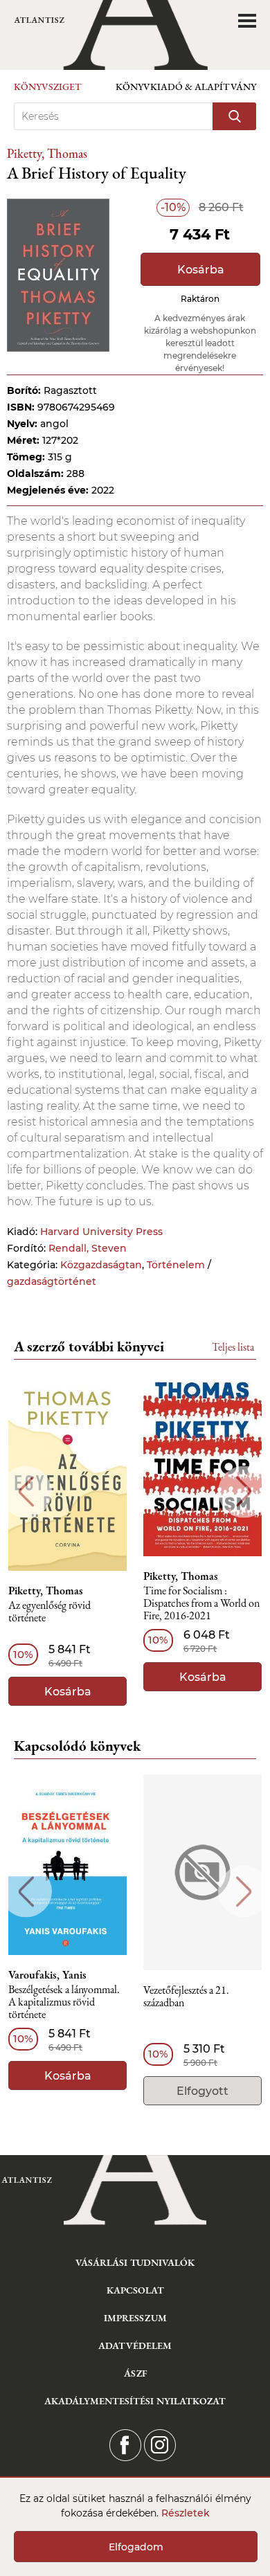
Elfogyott (202, 2091)
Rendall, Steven (88, 1248)
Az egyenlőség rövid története (49, 1612)
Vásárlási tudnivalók (135, 2262)
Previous (26, 1492)
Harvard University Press (101, 1232)
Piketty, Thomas (47, 153)
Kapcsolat (135, 2290)
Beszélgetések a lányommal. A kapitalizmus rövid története (64, 2002)
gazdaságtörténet (52, 1281)
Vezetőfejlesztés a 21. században (186, 1997)
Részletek (186, 2513)
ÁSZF (135, 2373)
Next (244, 1492)
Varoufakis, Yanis (47, 1975)
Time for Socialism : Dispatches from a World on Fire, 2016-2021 (201, 1604)
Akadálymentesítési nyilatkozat (135, 2401)
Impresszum (135, 2318)
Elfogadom (136, 2547)
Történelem (176, 1265)
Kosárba (201, 270)
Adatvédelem (135, 2345)
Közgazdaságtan (101, 1265)
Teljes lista (233, 1347)
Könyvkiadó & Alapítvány (186, 87)
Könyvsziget (48, 87)
